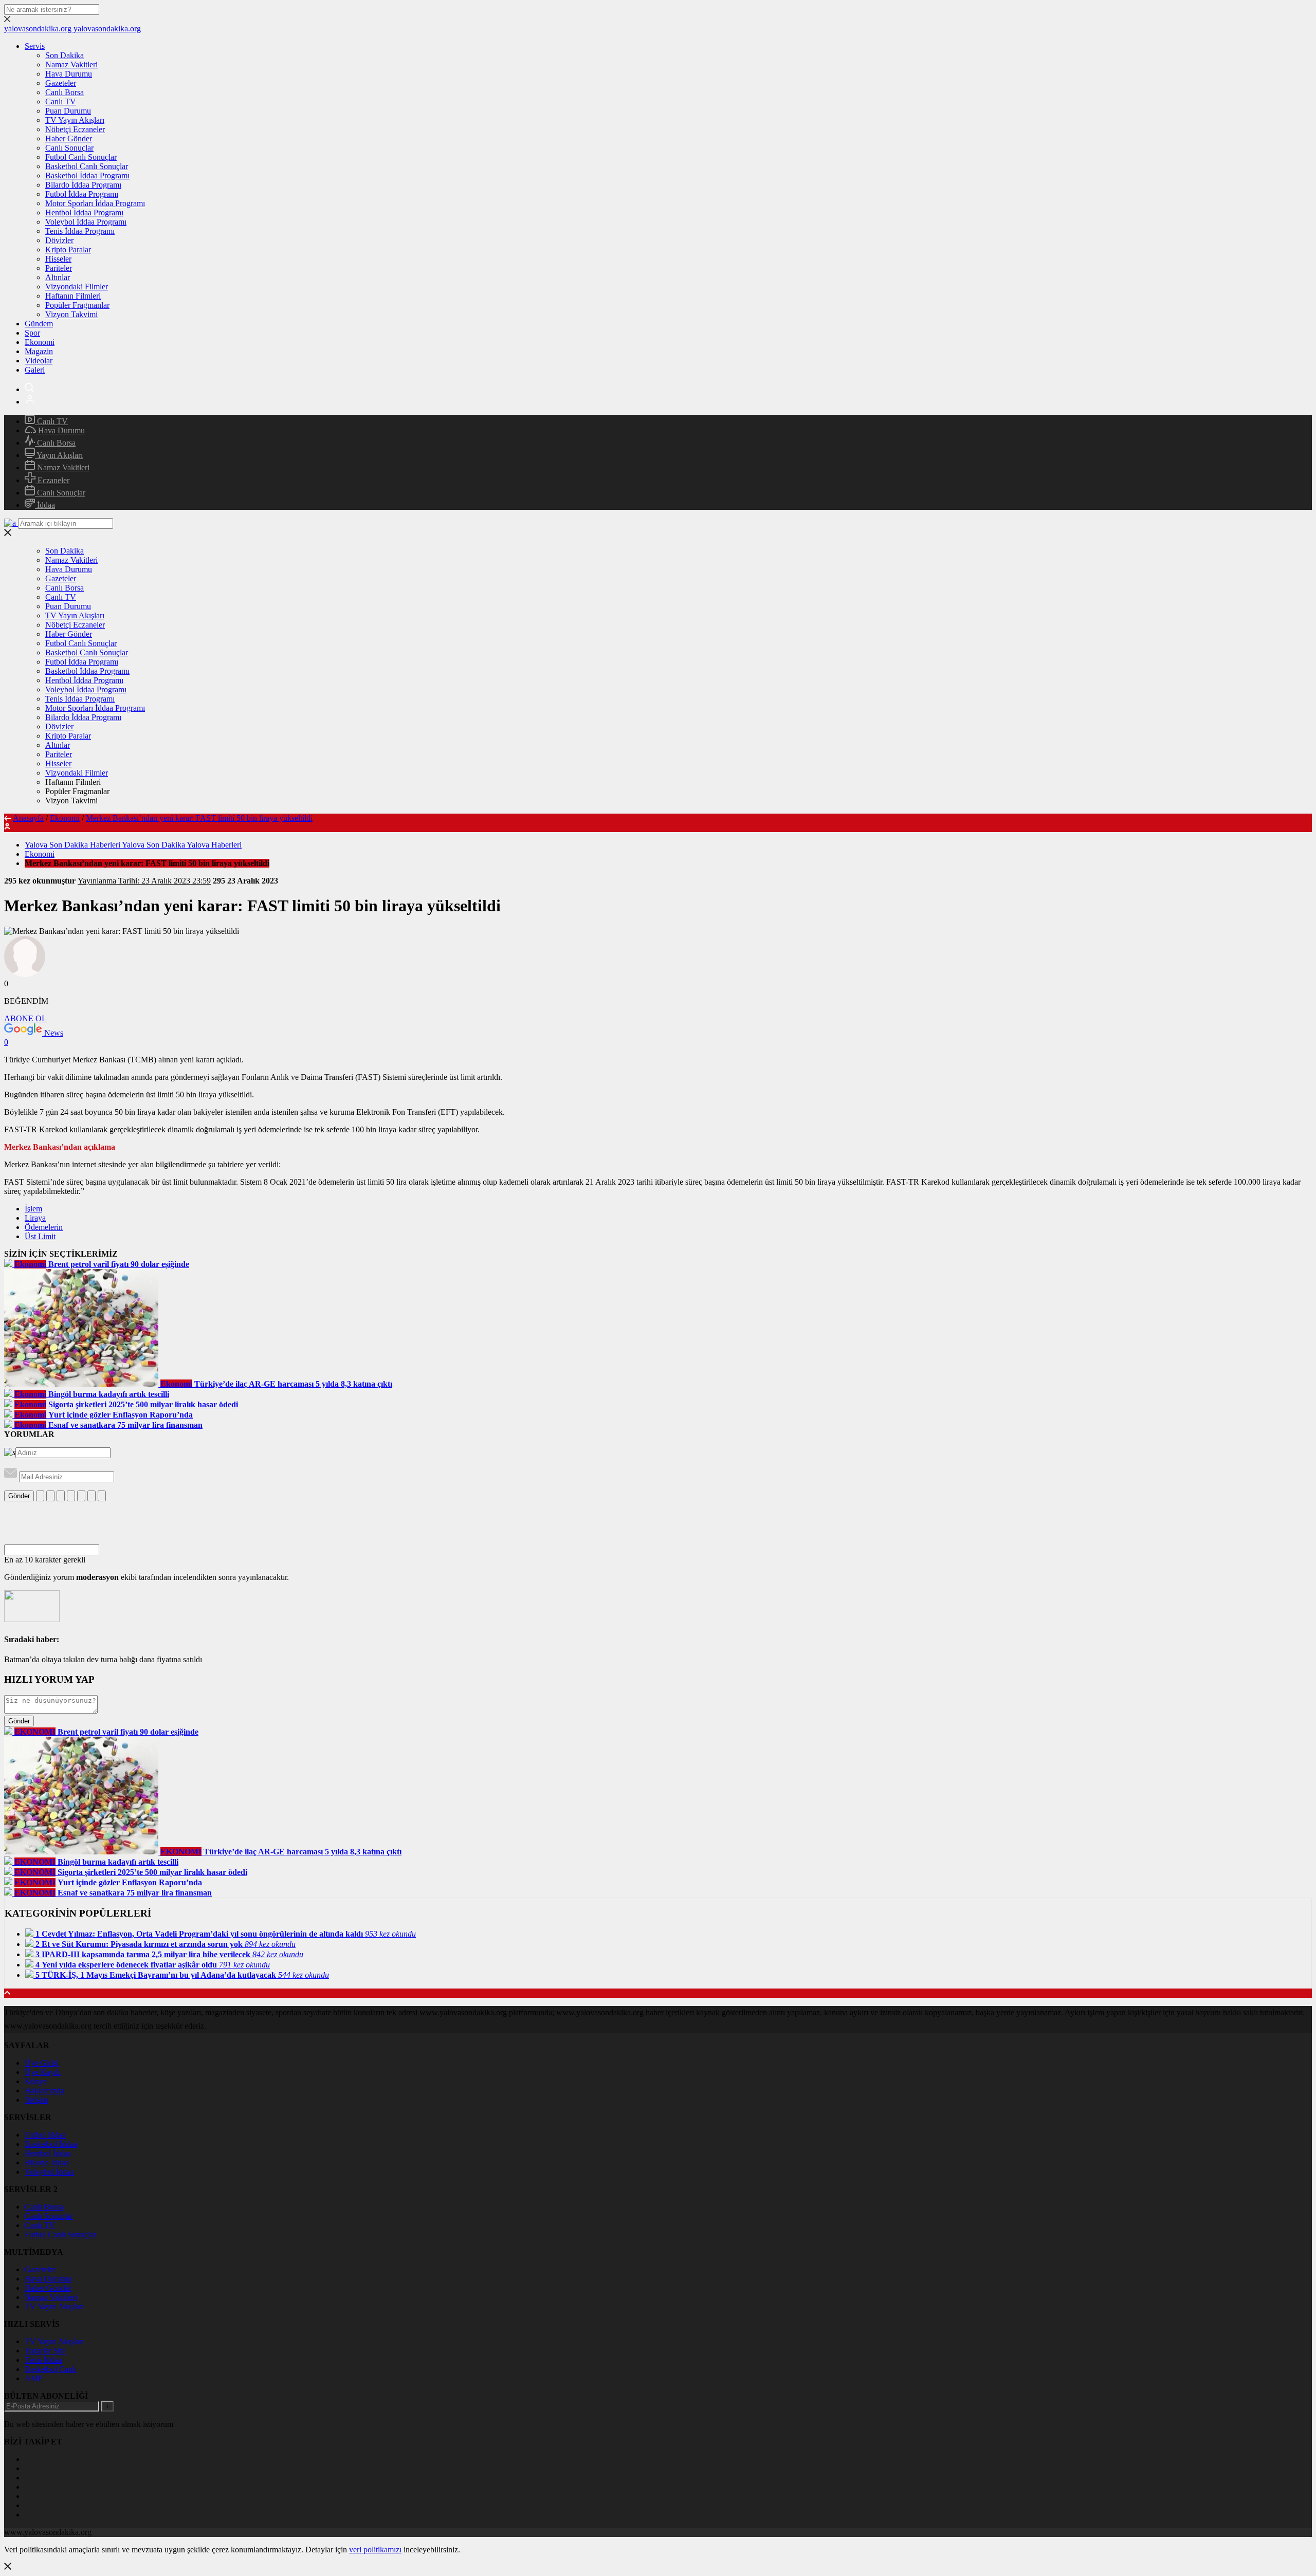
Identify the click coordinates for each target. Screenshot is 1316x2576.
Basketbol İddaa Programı (87, 176)
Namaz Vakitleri (71, 65)
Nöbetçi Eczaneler (75, 129)
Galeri (35, 370)
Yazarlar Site (45, 2351)
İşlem (33, 1209)
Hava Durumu (69, 74)
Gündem (39, 324)
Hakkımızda (44, 2091)
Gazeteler (61, 83)
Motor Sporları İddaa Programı (95, 203)
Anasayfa (28, 818)
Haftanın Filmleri (73, 296)
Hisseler (58, 259)
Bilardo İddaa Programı (83, 185)
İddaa (45, 505)
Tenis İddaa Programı (80, 231)
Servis (35, 46)
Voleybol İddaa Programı (86, 222)
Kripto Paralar (68, 250)
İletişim (36, 2100)
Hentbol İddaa (48, 2153)
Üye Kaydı (43, 2072)
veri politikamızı (375, 2550)
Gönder (19, 1496)
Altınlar (58, 277)
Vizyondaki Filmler (77, 287)
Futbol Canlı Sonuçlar (81, 157)
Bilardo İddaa (47, 2163)
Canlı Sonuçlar (69, 148)
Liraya (35, 1218)
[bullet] (81, 1496)
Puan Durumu (68, 111)
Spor (32, 333)
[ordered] (71, 1496)
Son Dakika (65, 55)
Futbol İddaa (45, 2135)
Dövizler (59, 240)
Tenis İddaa (43, 2360)
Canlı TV (61, 102)
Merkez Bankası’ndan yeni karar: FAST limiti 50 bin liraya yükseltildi (199, 818)
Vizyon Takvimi (71, 314)
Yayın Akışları (59, 455)
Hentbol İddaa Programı (84, 213)
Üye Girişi (42, 2063)
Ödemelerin (44, 1227)
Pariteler (59, 268)
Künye (36, 2081)
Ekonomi (40, 342)
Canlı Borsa (65, 92)
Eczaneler (52, 480)
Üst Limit (40, 1236)
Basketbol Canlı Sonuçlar (87, 166)
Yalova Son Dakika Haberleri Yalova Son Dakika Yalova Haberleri (133, 845)
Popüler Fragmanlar (77, 305)
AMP (34, 2378)
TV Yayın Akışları (75, 120)
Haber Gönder (69, 139)
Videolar (39, 361)
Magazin (39, 351)
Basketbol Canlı (51, 2369)
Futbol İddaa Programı (82, 194)
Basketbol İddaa (51, 2144)
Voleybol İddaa (49, 2172)
